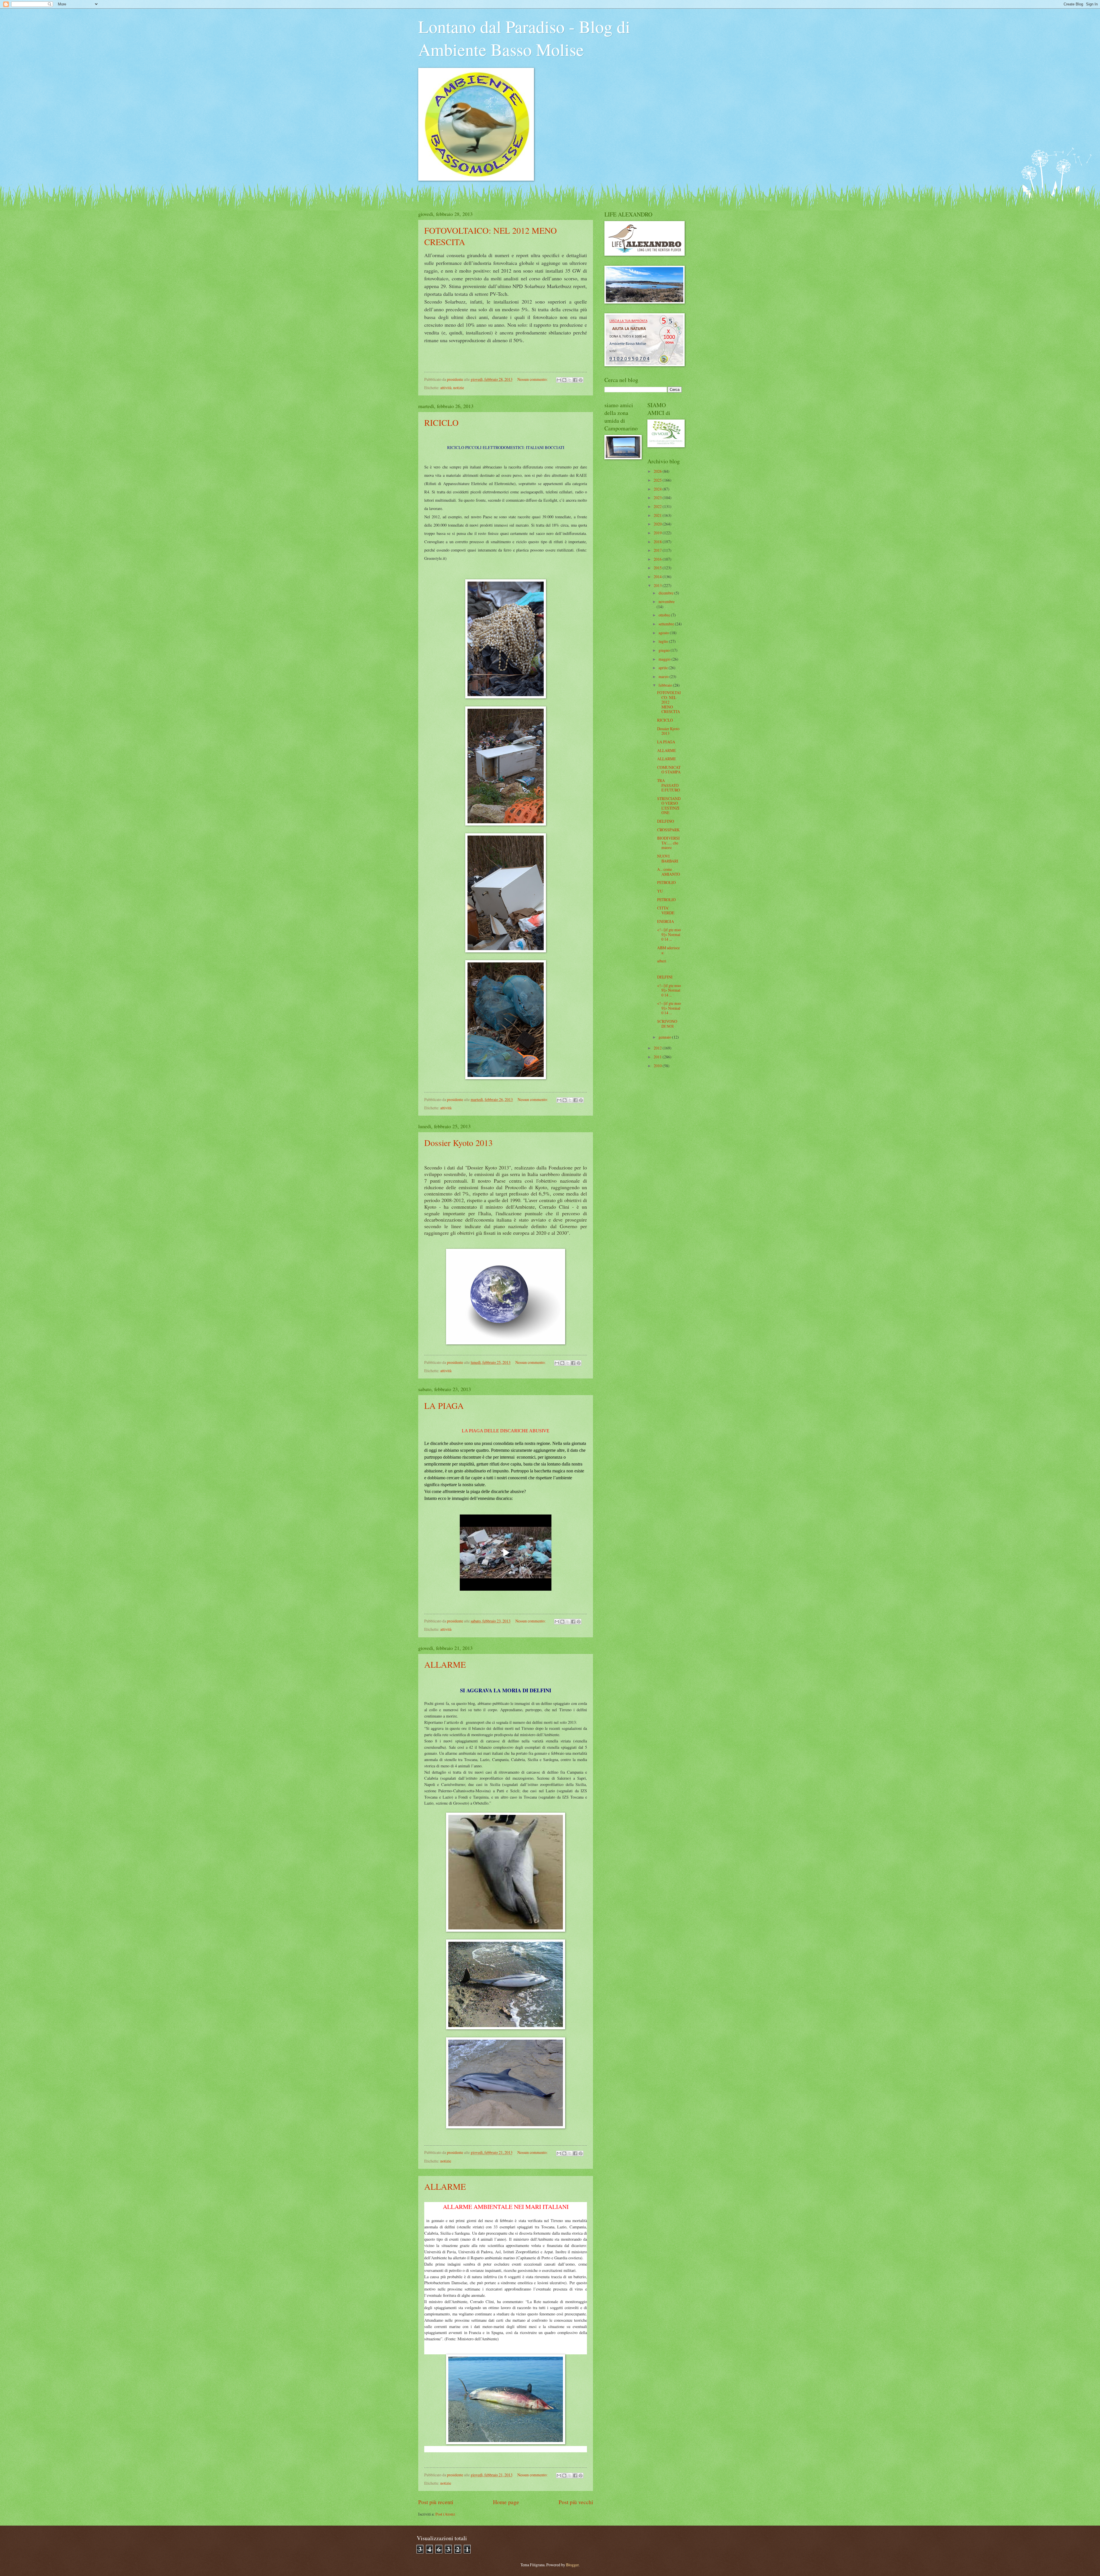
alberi (662, 961)
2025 (658, 480)
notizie (459, 388)
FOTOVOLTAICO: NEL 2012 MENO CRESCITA (669, 702)
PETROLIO (666, 882)
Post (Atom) (445, 2514)
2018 (658, 542)
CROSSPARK (668, 830)
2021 (658, 515)
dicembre (666, 593)
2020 (658, 524)
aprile (664, 668)
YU (660, 891)
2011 (658, 1057)
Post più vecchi (576, 2502)
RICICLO (441, 422)
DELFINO (666, 821)
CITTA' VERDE (666, 910)
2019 (658, 533)
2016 (658, 559)
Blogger (572, 2565)
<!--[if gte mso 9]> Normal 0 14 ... (669, 934)
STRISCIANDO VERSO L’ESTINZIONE (669, 806)
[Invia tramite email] (559, 380)
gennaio (665, 1037)
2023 (658, 498)
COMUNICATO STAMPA (669, 770)
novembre (667, 601)
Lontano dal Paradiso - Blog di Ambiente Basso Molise (524, 38)
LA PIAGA (444, 1405)
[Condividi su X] (570, 380)
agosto (664, 633)
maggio (665, 659)
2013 (658, 585)
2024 (658, 489)
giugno (665, 650)
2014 (658, 577)
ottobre (665, 615)
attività (446, 388)
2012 (658, 1048)
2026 (658, 471)
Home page (506, 2502)
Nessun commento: (533, 379)
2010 (658, 1066)
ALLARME (445, 1664)
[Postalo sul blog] (564, 380)
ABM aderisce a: (668, 950)
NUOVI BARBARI (668, 858)
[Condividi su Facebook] (575, 380)
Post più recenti (436, 2502)
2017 (658, 550)
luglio (664, 641)
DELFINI (665, 977)
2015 (658, 568)
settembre (667, 624)
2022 (658, 506)
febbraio (666, 685)
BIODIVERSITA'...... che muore (668, 843)
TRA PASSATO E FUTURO (669, 785)
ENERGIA (666, 921)
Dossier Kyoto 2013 (458, 1143)
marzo (664, 677)
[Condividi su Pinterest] (581, 380)
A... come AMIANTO (669, 872)
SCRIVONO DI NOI (667, 1024)
